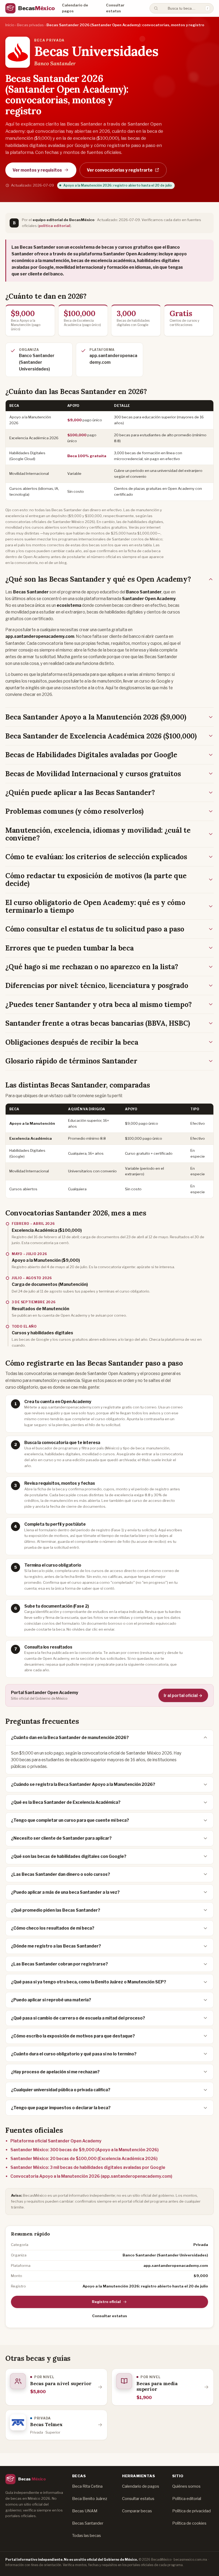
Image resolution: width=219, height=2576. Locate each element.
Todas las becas (87, 2536)
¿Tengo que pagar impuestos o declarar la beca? (61, 2108)
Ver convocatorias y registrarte (120, 170)
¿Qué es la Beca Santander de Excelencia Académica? (66, 1802)
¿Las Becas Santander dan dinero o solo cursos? (60, 1874)
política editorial (54, 226)
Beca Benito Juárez (90, 2499)
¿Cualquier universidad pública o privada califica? (61, 2090)
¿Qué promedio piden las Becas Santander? (56, 1910)
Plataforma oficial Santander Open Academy (56, 2141)
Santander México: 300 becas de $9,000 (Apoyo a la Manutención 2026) (85, 2150)
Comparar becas (137, 2511)
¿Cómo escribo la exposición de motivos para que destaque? (73, 2036)
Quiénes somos (186, 2486)
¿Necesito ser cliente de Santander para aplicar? (61, 1838)
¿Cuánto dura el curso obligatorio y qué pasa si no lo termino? (74, 2054)
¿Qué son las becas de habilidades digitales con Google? (69, 1856)
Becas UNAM (85, 2511)
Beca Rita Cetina (87, 2486)
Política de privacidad (191, 2511)
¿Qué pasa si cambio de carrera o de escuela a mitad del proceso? (78, 2018)
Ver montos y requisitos (37, 170)
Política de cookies (189, 2523)
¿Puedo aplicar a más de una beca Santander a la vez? (65, 1892)
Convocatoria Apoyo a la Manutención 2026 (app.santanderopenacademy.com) (91, 2176)
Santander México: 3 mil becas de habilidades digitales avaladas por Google (88, 2167)
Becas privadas (30, 25)
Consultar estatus (115, 8)
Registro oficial (106, 2302)
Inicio (10, 25)
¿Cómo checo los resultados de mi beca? (53, 1928)
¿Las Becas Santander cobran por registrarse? (59, 1964)
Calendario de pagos (75, 8)
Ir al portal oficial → (183, 1696)
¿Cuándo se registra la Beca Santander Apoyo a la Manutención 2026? (83, 1784)
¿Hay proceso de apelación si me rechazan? (55, 2072)
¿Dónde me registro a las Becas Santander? (56, 1946)
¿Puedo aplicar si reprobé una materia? (51, 2000)
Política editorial (187, 2499)
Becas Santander (88, 2523)
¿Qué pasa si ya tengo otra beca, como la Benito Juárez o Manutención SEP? (89, 1982)
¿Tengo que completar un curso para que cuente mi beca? (70, 1820)
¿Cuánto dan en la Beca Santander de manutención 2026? (70, 1738)
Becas (36, 8)
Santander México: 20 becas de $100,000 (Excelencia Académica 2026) (84, 2159)
